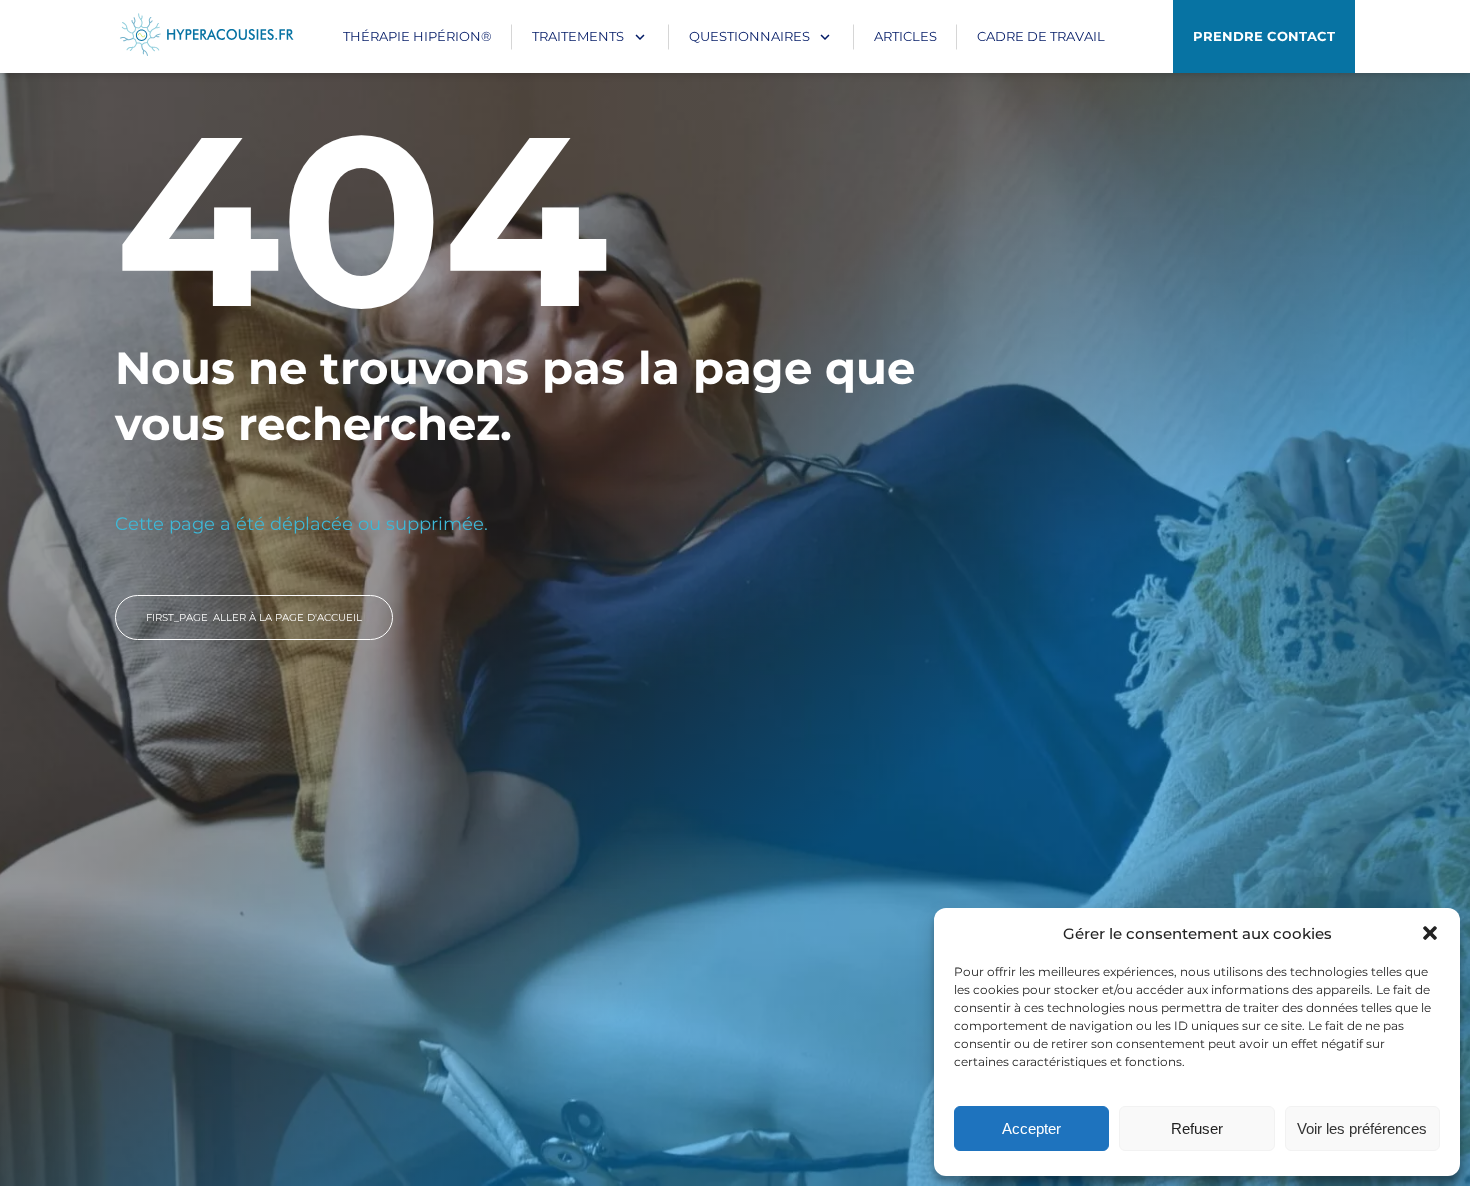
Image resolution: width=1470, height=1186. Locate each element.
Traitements (578, 36)
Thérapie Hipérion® (417, 36)
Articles (905, 36)
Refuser (1197, 1128)
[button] (1430, 933)
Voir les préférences (1362, 1128)
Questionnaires (749, 36)
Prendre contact (1264, 36)
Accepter (1031, 1128)
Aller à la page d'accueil (254, 617)
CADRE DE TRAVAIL (1041, 36)
